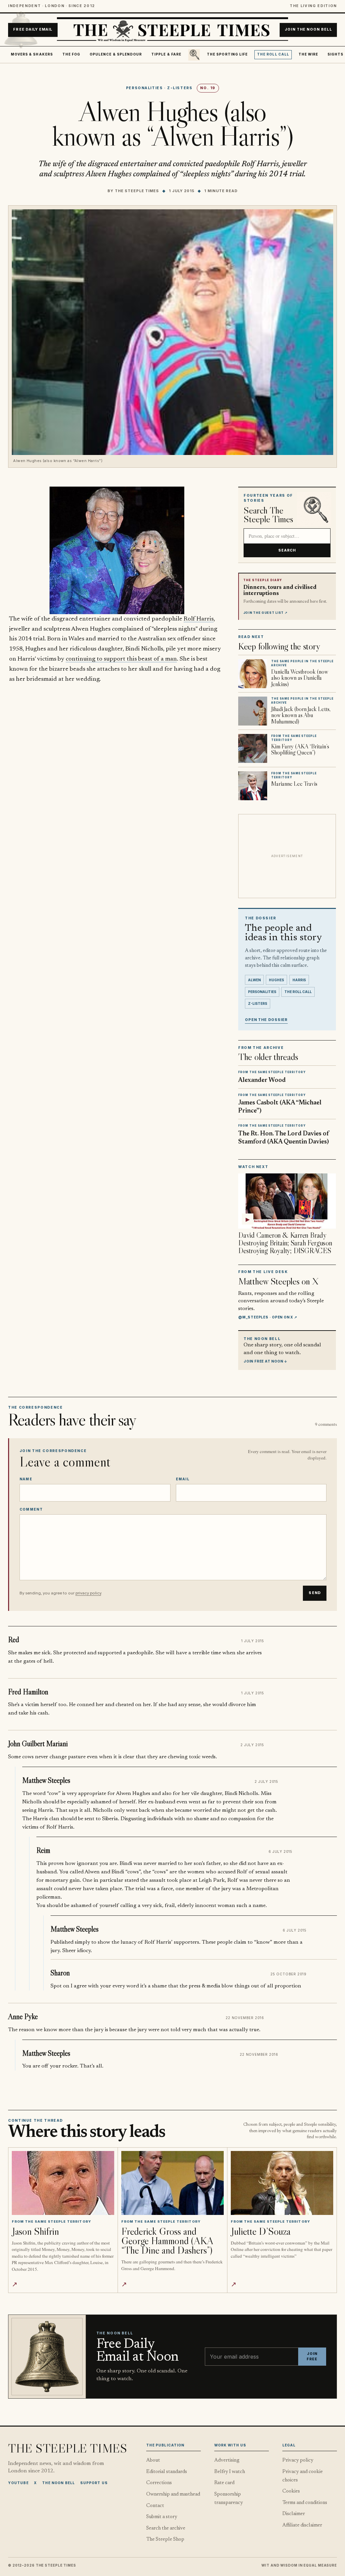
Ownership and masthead (173, 2494)
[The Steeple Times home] (172, 30)
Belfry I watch (230, 2472)
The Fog (71, 54)
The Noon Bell (58, 2483)
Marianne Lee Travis (294, 784)
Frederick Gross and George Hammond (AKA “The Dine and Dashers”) (167, 2241)
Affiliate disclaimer (302, 2525)
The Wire (308, 54)
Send (315, 1593)
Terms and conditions (305, 2503)
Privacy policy (298, 2460)
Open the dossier (266, 1020)
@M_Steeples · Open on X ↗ (268, 1317)
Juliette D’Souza (261, 2231)
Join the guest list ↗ (265, 613)
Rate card (224, 2483)
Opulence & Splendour (116, 54)
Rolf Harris (199, 619)
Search (287, 550)
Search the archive (166, 2528)
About (153, 2460)
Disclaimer (294, 2514)
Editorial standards (167, 2472)
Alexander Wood (262, 1080)
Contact (155, 2506)
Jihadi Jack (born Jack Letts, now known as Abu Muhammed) (301, 715)
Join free (312, 2356)
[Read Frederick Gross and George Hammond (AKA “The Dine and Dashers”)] (172, 2183)
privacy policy (88, 1593)
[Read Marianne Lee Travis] (253, 786)
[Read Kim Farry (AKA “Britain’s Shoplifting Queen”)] (253, 748)
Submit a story (162, 2517)
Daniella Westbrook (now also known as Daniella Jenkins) (300, 678)
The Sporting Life (227, 54)
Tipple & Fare (166, 54)
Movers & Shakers (32, 54)
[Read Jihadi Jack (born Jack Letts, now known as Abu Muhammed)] (253, 711)
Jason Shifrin (35, 2231)
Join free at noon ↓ (265, 1361)
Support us (94, 2483)
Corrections (159, 2483)
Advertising (227, 2460)
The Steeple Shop (165, 2539)
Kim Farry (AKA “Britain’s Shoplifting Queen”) (300, 749)
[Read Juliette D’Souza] (282, 2183)
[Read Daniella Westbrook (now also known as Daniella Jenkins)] (253, 674)
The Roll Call (273, 54)
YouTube (18, 2483)
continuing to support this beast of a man (121, 659)
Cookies (291, 2491)
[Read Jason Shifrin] (63, 2183)
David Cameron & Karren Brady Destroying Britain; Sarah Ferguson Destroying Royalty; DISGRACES (285, 1243)
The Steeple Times (137, 191)
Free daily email (33, 30)
